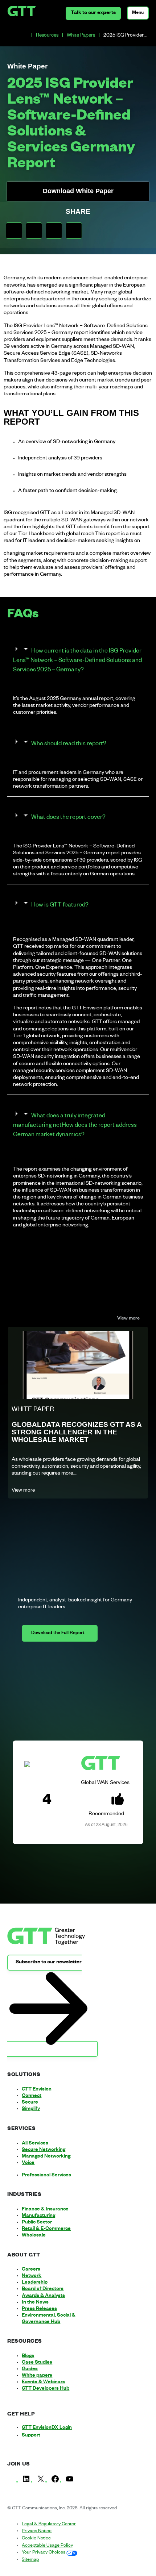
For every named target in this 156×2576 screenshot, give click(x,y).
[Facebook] (55, 2482)
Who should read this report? (69, 745)
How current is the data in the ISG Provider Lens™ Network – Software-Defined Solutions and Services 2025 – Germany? (77, 661)
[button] (14, 231)
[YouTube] (70, 2482)
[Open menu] (138, 13)
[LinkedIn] (26, 2482)
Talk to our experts (93, 13)
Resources (47, 36)
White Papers (81, 36)
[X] (41, 2482)
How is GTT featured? (60, 906)
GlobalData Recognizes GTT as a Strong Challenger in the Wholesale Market (77, 1432)
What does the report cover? (68, 818)
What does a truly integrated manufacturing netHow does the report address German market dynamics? (75, 1126)
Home (25, 36)
